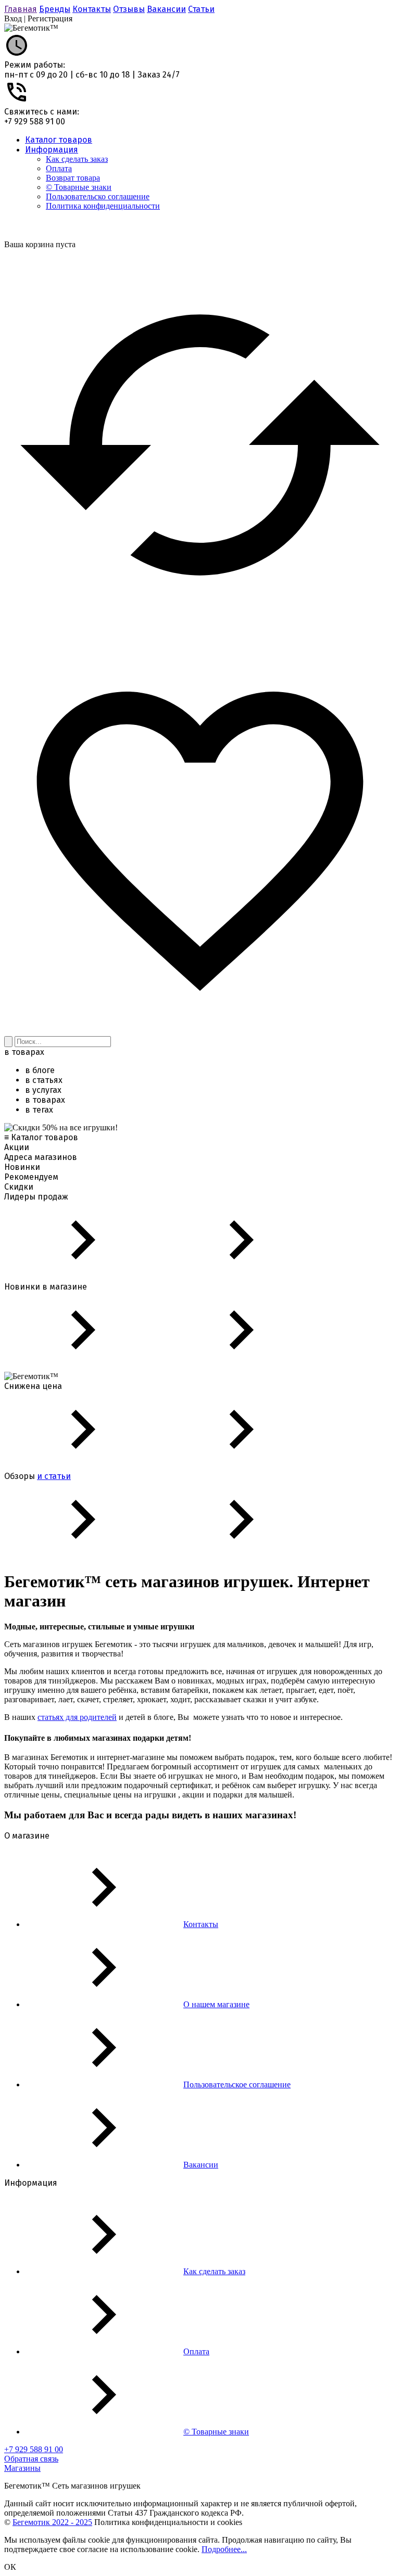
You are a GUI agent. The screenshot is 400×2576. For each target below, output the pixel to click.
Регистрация (50, 18)
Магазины (22, 2468)
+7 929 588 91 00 (35, 122)
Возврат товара (73, 178)
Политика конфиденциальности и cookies (168, 2522)
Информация (52, 150)
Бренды (55, 9)
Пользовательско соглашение (98, 196)
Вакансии (166, 9)
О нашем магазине (216, 2004)
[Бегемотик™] (31, 28)
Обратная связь (31, 2459)
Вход (13, 18)
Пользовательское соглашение (237, 2084)
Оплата (59, 168)
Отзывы (129, 9)
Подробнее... (224, 2549)
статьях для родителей (77, 1717)
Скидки (19, 1187)
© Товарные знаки (79, 187)
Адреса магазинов (41, 1157)
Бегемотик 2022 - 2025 (52, 2522)
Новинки (22, 1167)
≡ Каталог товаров (41, 1137)
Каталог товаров (59, 140)
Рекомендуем (31, 1177)
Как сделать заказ (77, 159)
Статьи (201, 9)
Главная (21, 9)
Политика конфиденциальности (103, 206)
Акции (17, 1147)
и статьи (54, 1476)
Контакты (92, 9)
